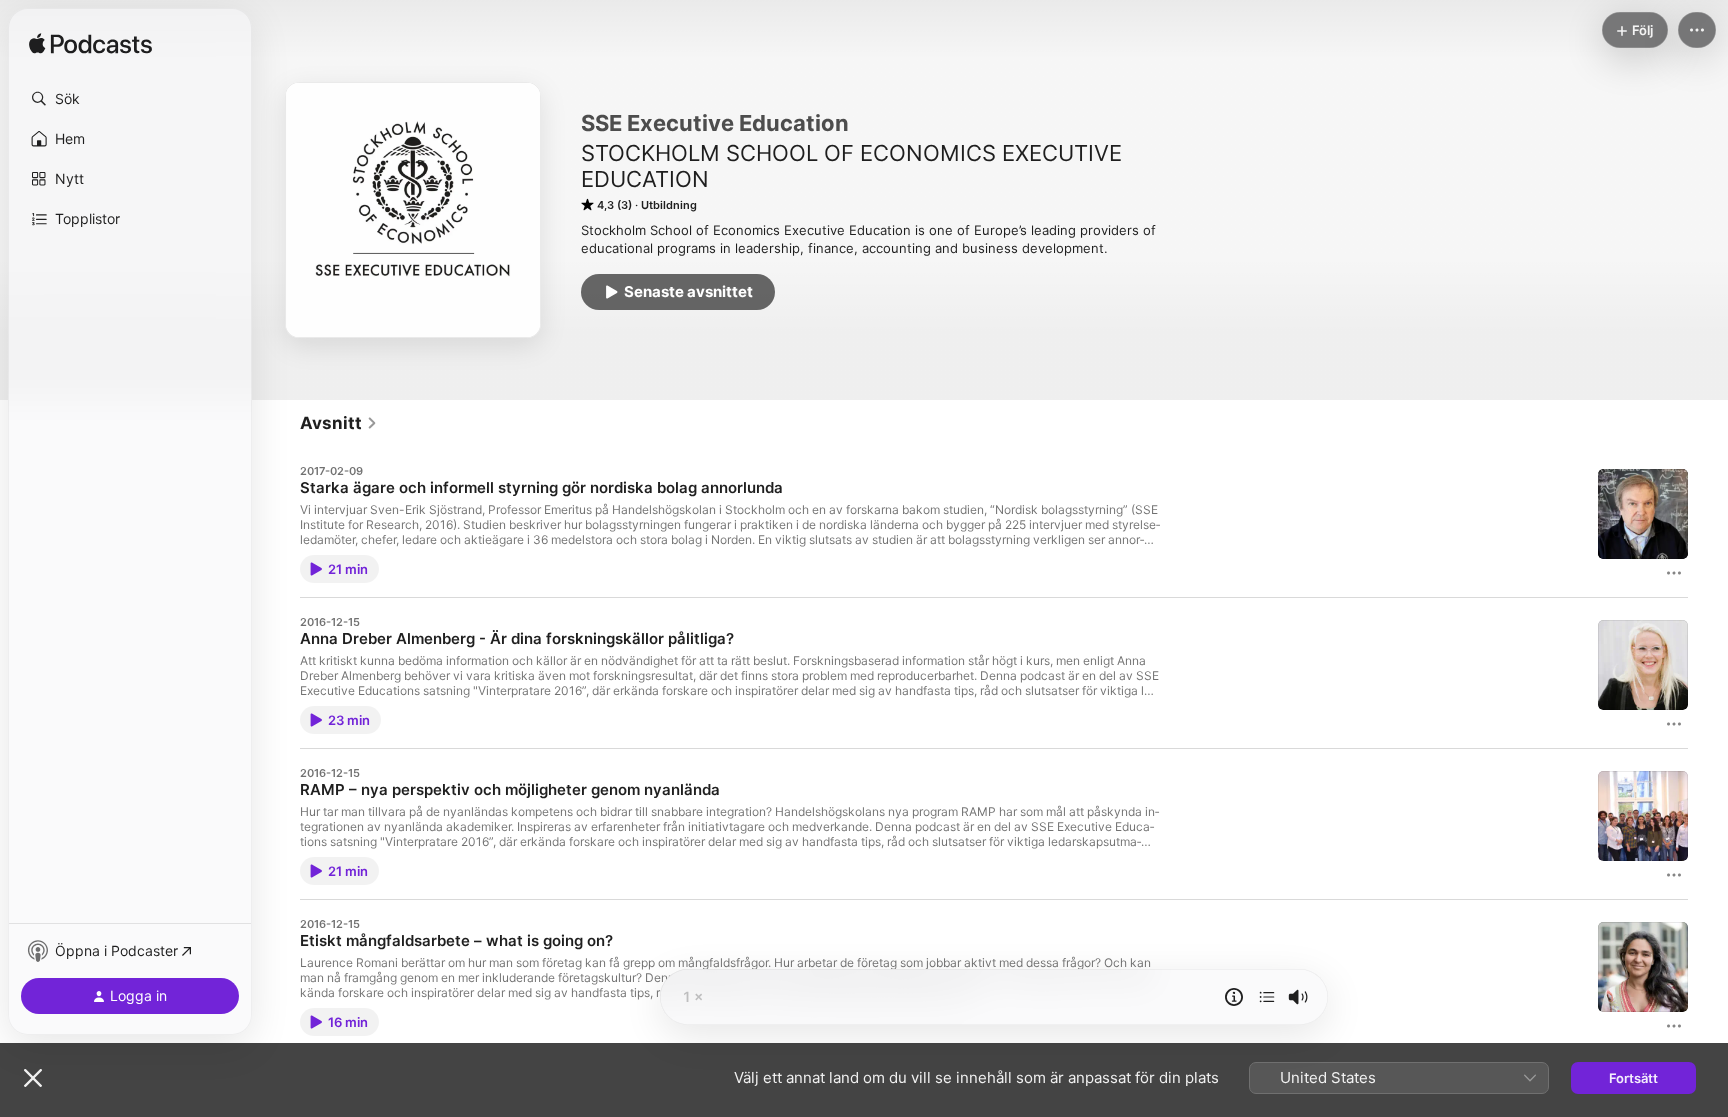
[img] (90, 45)
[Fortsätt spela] (1267, 997)
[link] (339, 423)
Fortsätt (1633, 1078)
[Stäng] (33, 1078)
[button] (130, 99)
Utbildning (669, 205)
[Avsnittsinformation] (1234, 997)
